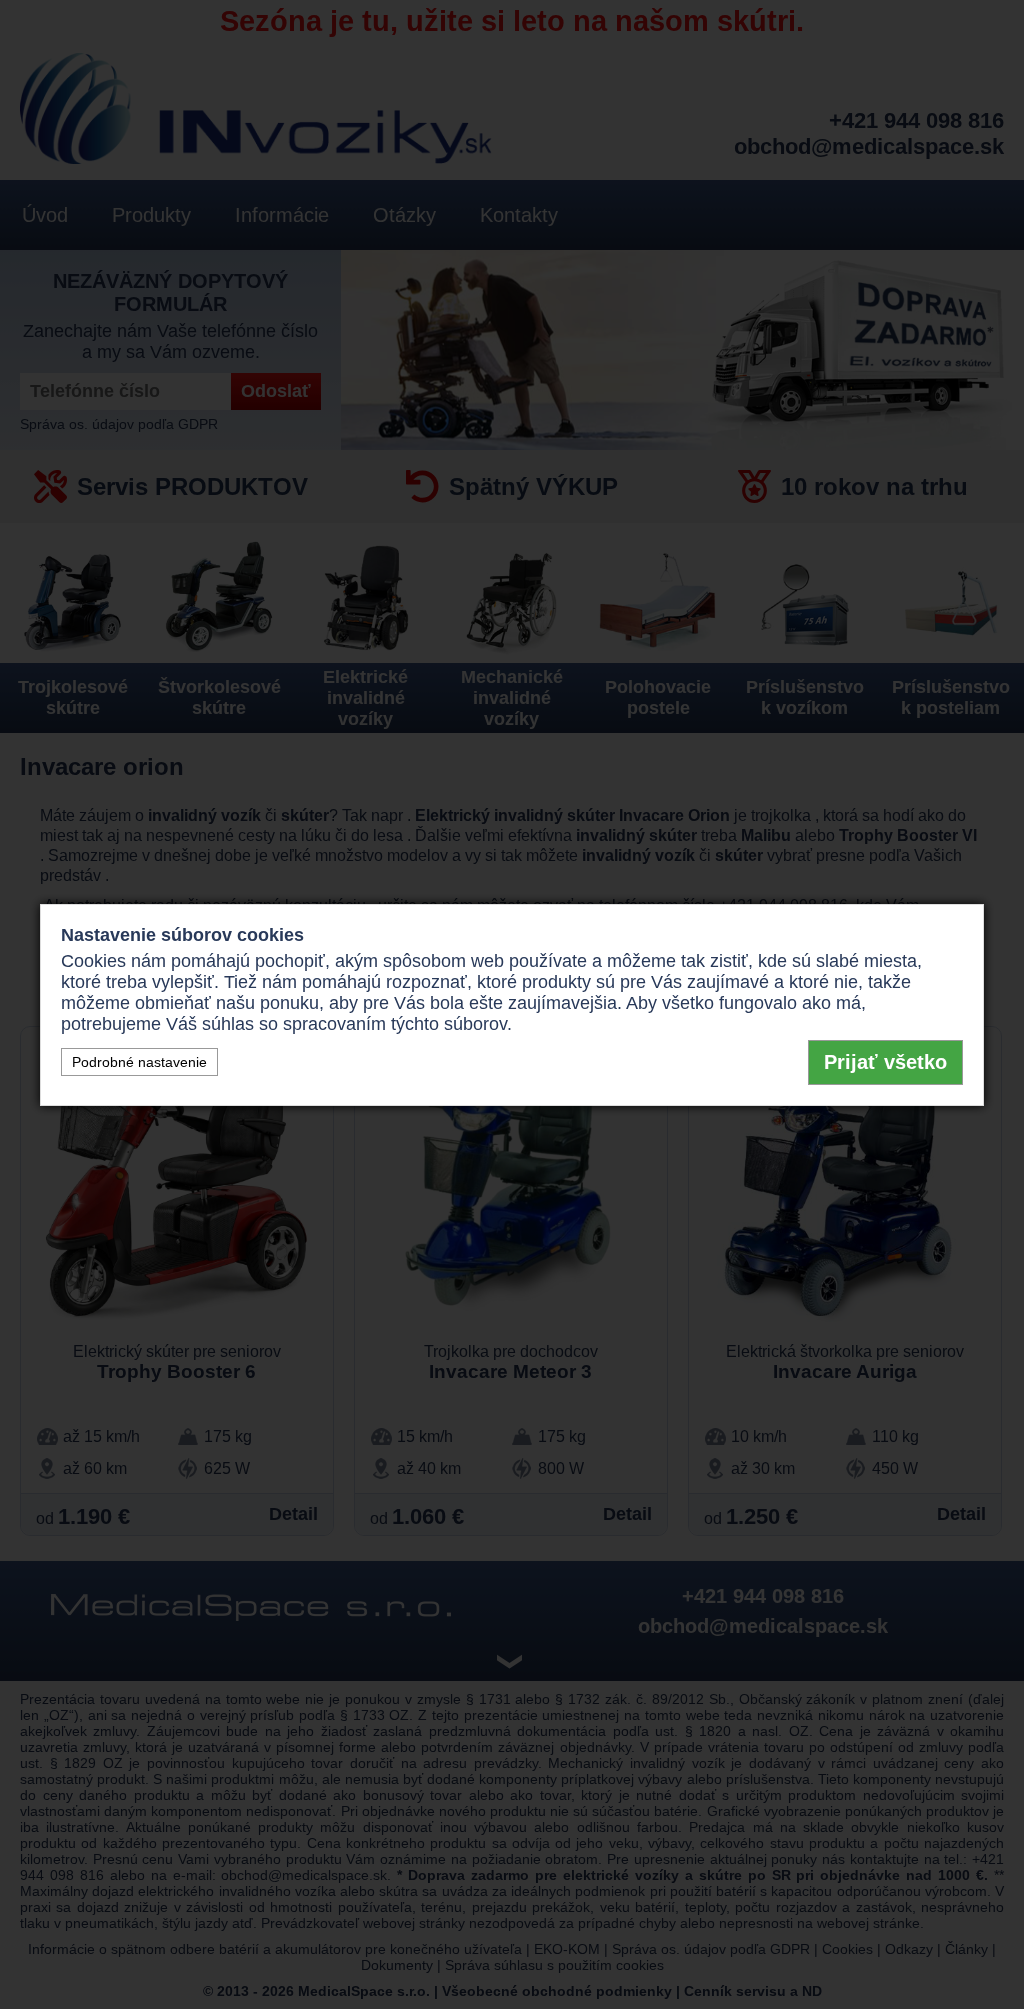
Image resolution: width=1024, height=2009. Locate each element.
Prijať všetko (885, 1062)
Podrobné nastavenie (139, 1062)
